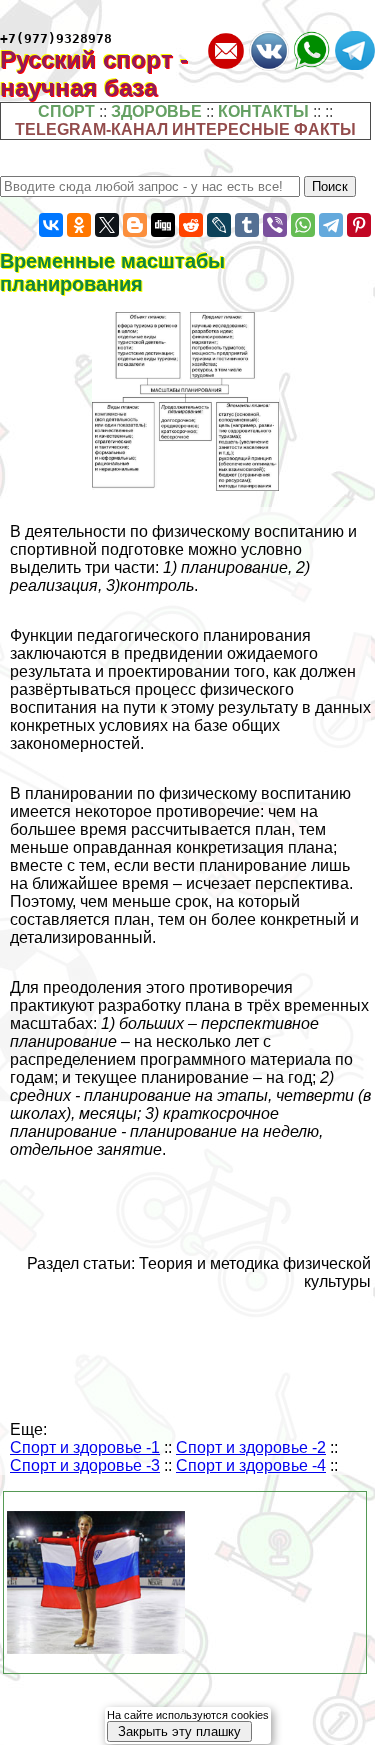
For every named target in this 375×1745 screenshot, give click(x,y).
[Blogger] (135, 225)
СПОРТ (66, 111)
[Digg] (163, 225)
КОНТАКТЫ (263, 111)
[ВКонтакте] (51, 225)
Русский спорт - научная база (94, 73)
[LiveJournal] (219, 225)
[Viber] (275, 225)
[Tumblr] (247, 225)
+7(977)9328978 (56, 38)
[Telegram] (331, 225)
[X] (107, 225)
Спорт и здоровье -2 (251, 1447)
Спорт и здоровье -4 (251, 1465)
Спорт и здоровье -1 (85, 1447)
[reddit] (191, 225)
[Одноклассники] (79, 225)
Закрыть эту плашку (179, 1731)
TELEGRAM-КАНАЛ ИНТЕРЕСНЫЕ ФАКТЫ (185, 129)
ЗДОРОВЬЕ (156, 111)
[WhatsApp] (303, 225)
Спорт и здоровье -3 (85, 1465)
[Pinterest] (359, 225)
